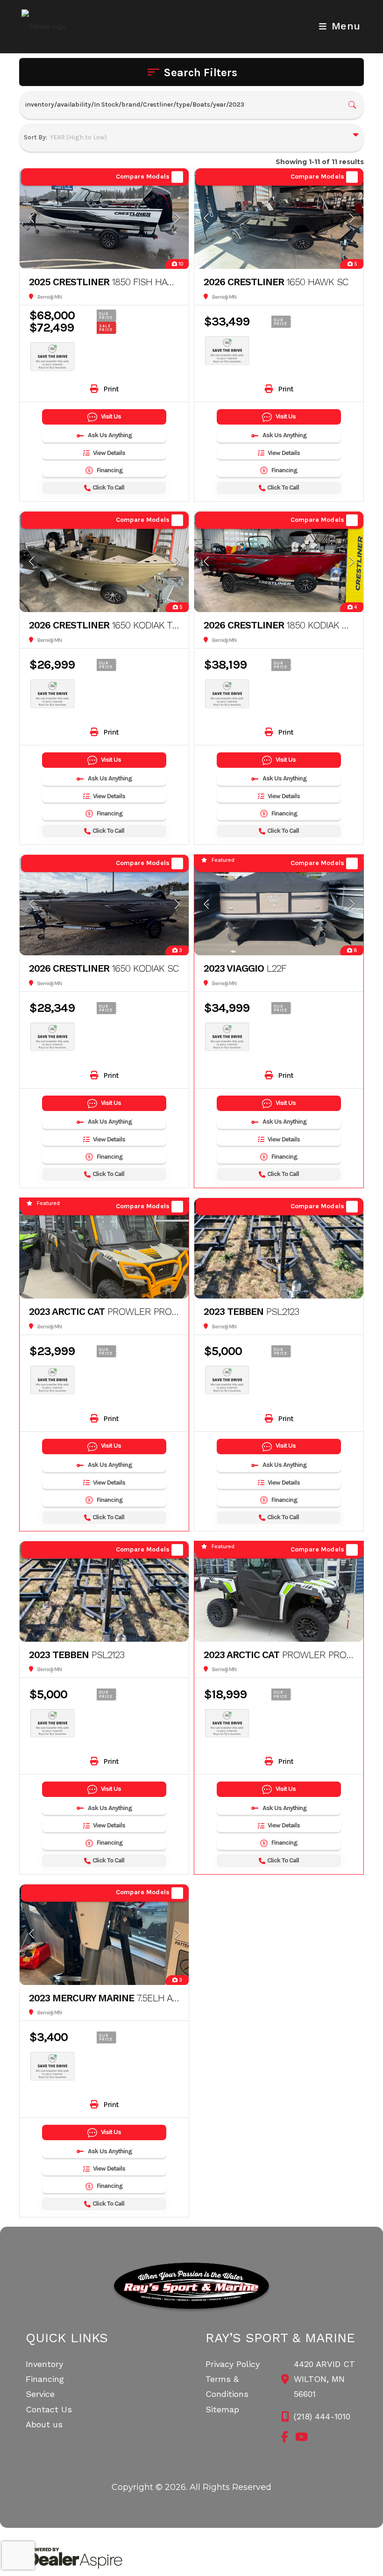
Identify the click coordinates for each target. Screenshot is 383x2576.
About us (44, 2424)
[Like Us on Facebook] (285, 2437)
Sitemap (222, 2409)
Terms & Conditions (227, 2386)
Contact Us (49, 2409)
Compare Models (143, 177)
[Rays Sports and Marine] (192, 2287)
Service (40, 2394)
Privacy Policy (233, 2364)
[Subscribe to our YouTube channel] (301, 2437)
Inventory (44, 2364)
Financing (45, 2379)
